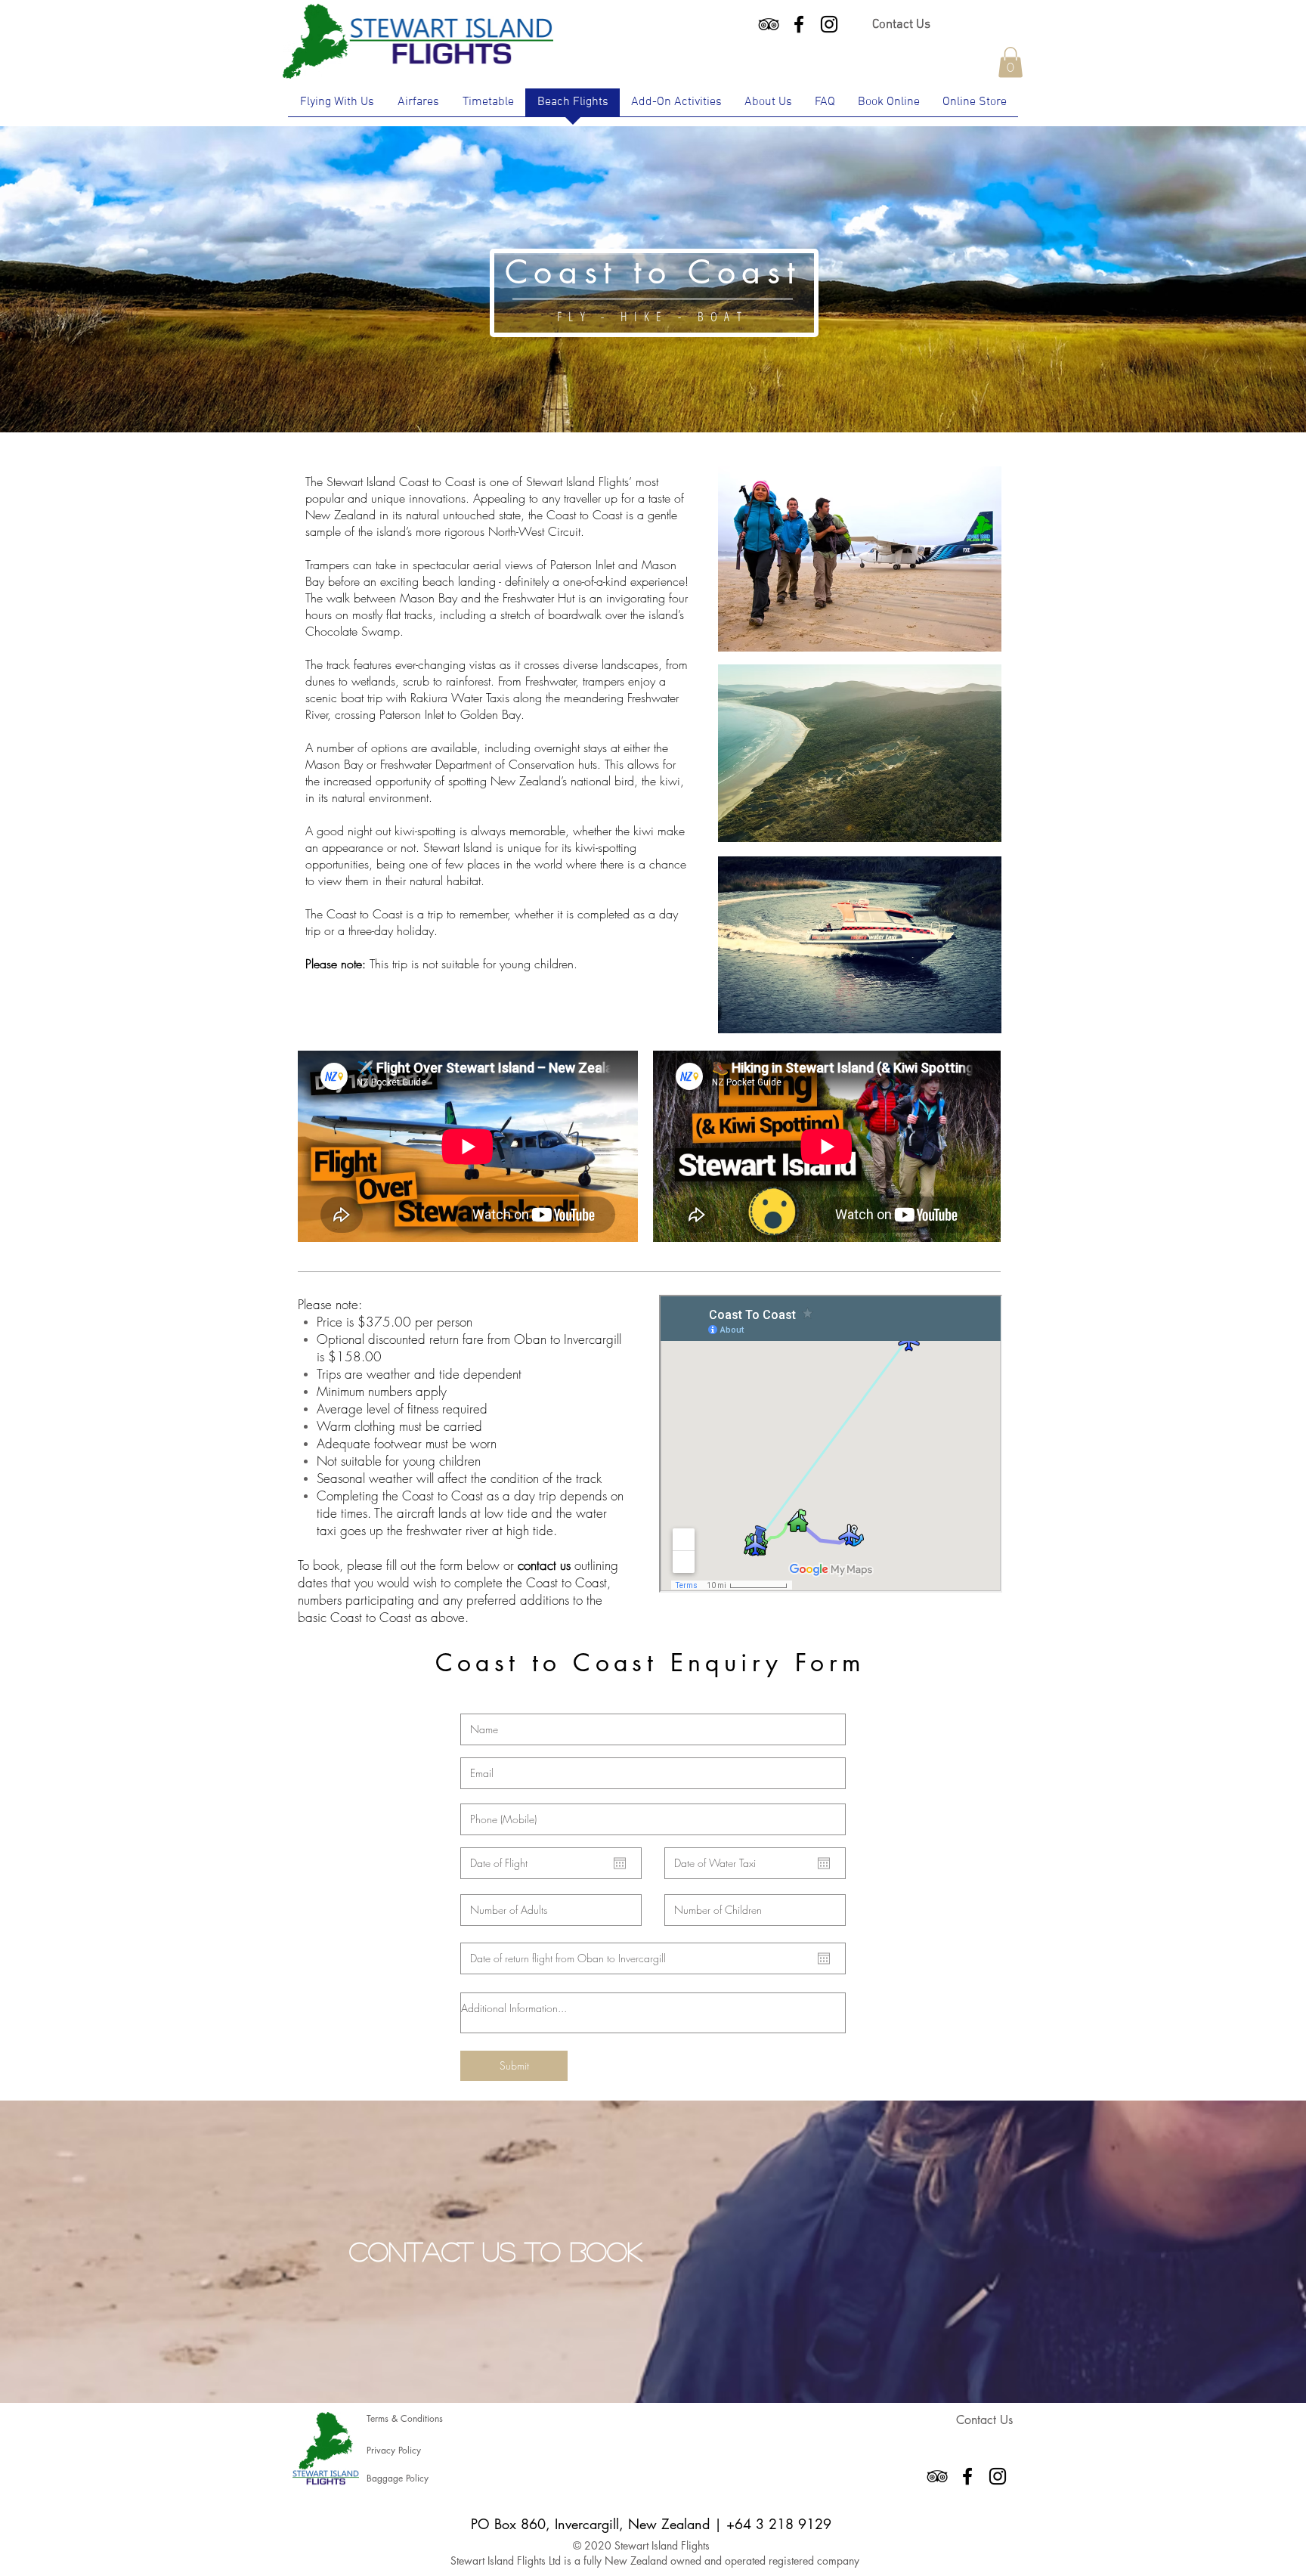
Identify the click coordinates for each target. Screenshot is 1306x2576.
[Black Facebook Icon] (799, 24)
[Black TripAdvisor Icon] (769, 24)
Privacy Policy (394, 2450)
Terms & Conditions (406, 2418)
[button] (1010, 62)
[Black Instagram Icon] (829, 24)
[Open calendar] (620, 1863)
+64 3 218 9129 (779, 2524)
